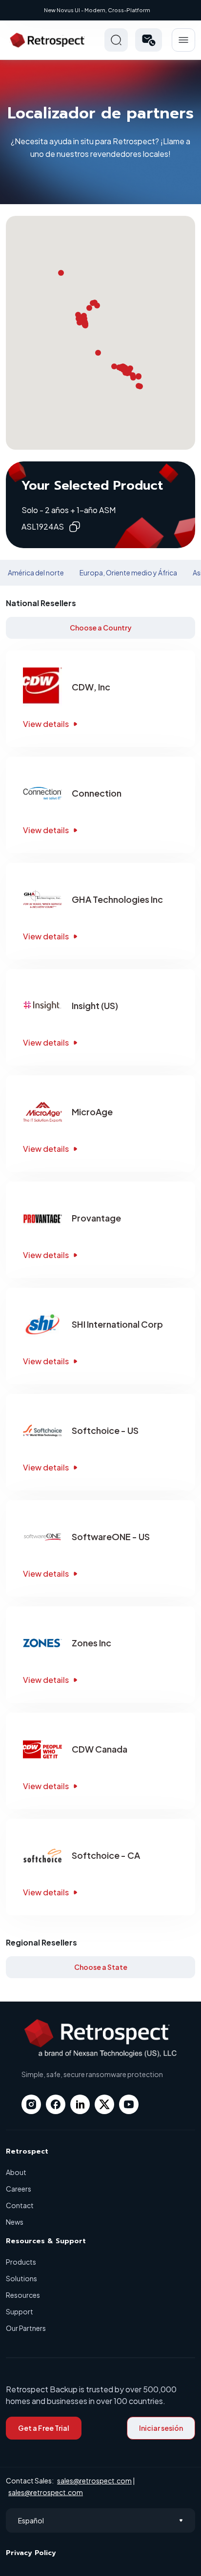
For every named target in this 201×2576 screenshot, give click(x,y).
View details (46, 724)
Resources (23, 2295)
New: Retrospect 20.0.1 (97, 10)
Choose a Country (101, 628)
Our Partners (26, 2328)
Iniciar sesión (161, 2428)
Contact (20, 2205)
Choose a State (101, 1967)
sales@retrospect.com (94, 2481)
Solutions (21, 2278)
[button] (149, 40)
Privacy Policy (31, 2553)
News (15, 2222)
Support (20, 2311)
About (16, 2172)
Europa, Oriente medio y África (128, 572)
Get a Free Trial (44, 2428)
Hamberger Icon (183, 40)
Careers (19, 2189)
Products (21, 2262)
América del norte (36, 572)
